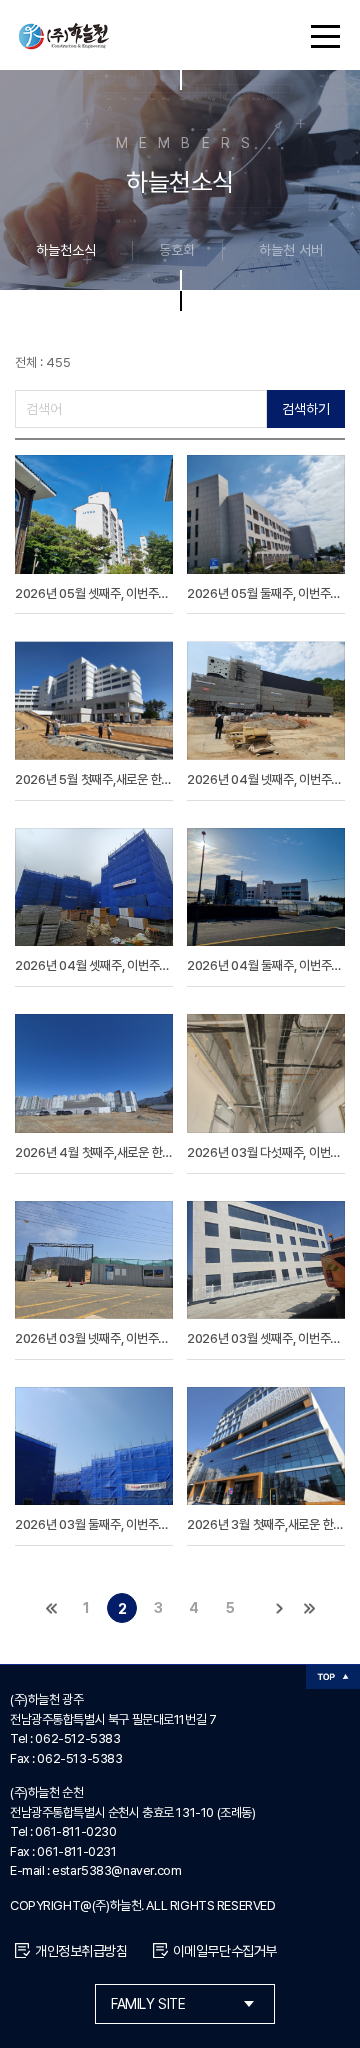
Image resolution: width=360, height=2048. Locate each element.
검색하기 (306, 409)
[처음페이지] (51, 1608)
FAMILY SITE (148, 2004)
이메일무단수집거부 (225, 1951)
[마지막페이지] (309, 1608)
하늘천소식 (66, 250)
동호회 (177, 250)
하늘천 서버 (291, 250)
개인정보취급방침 (81, 1951)
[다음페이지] (279, 1608)
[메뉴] (320, 35)
